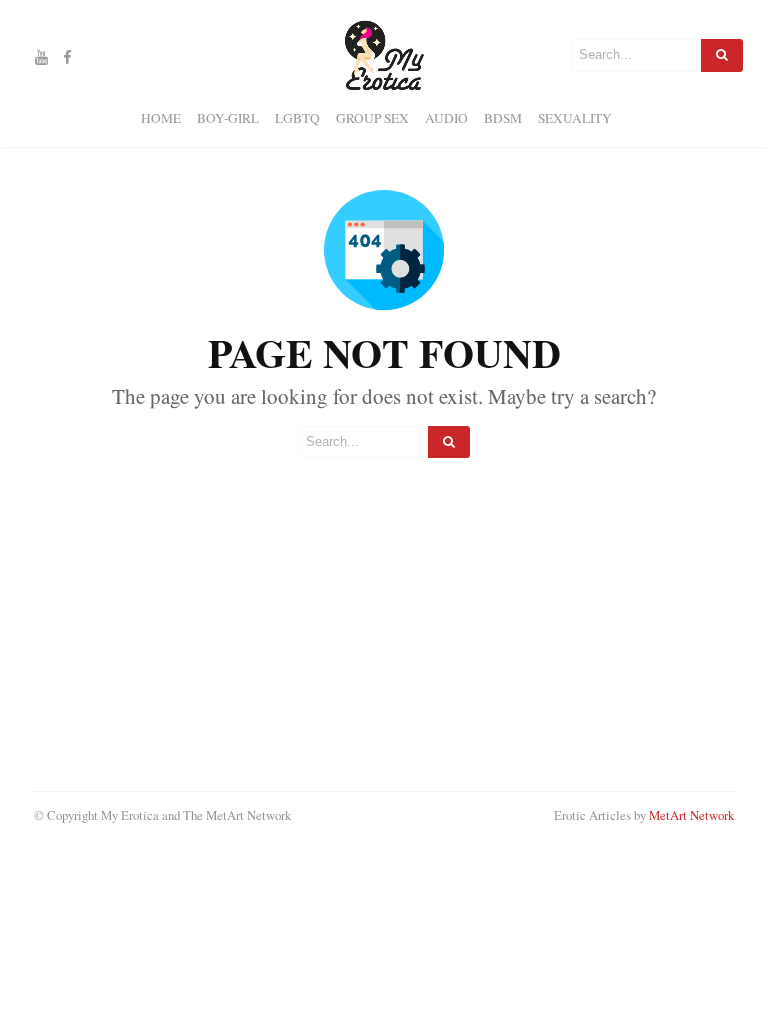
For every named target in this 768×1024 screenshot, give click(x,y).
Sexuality (575, 118)
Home (161, 118)
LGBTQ (297, 118)
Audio (446, 118)
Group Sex (372, 118)
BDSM (503, 118)
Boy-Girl (228, 118)
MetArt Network (691, 815)
